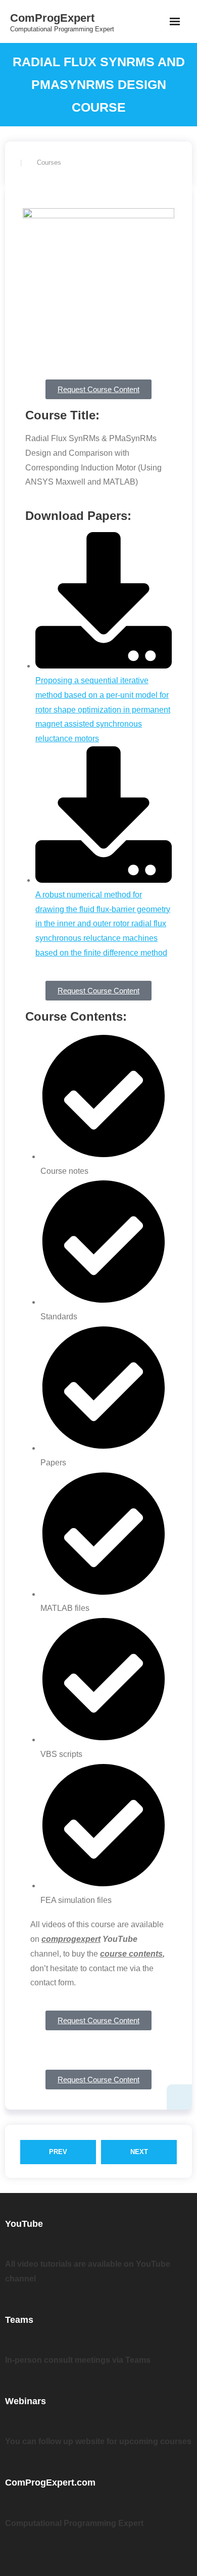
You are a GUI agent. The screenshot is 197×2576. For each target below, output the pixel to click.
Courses (49, 162)
